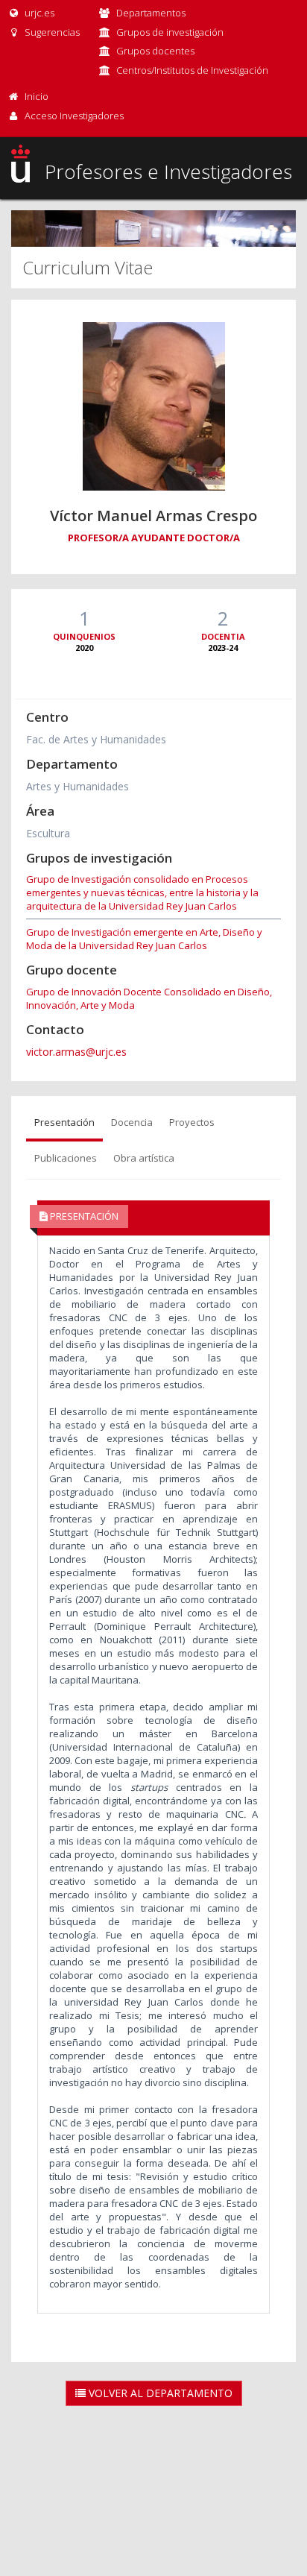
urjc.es (38, 13)
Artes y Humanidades (77, 786)
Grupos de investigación (170, 32)
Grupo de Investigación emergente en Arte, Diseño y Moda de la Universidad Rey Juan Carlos (144, 939)
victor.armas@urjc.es (76, 1052)
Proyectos (192, 1122)
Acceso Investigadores (74, 116)
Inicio (37, 96)
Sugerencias (51, 32)
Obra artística (144, 1158)
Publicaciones (66, 1158)
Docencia (132, 1122)
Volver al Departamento (159, 2393)
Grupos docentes (155, 51)
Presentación (64, 1122)
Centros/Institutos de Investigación (192, 70)
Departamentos (151, 13)
